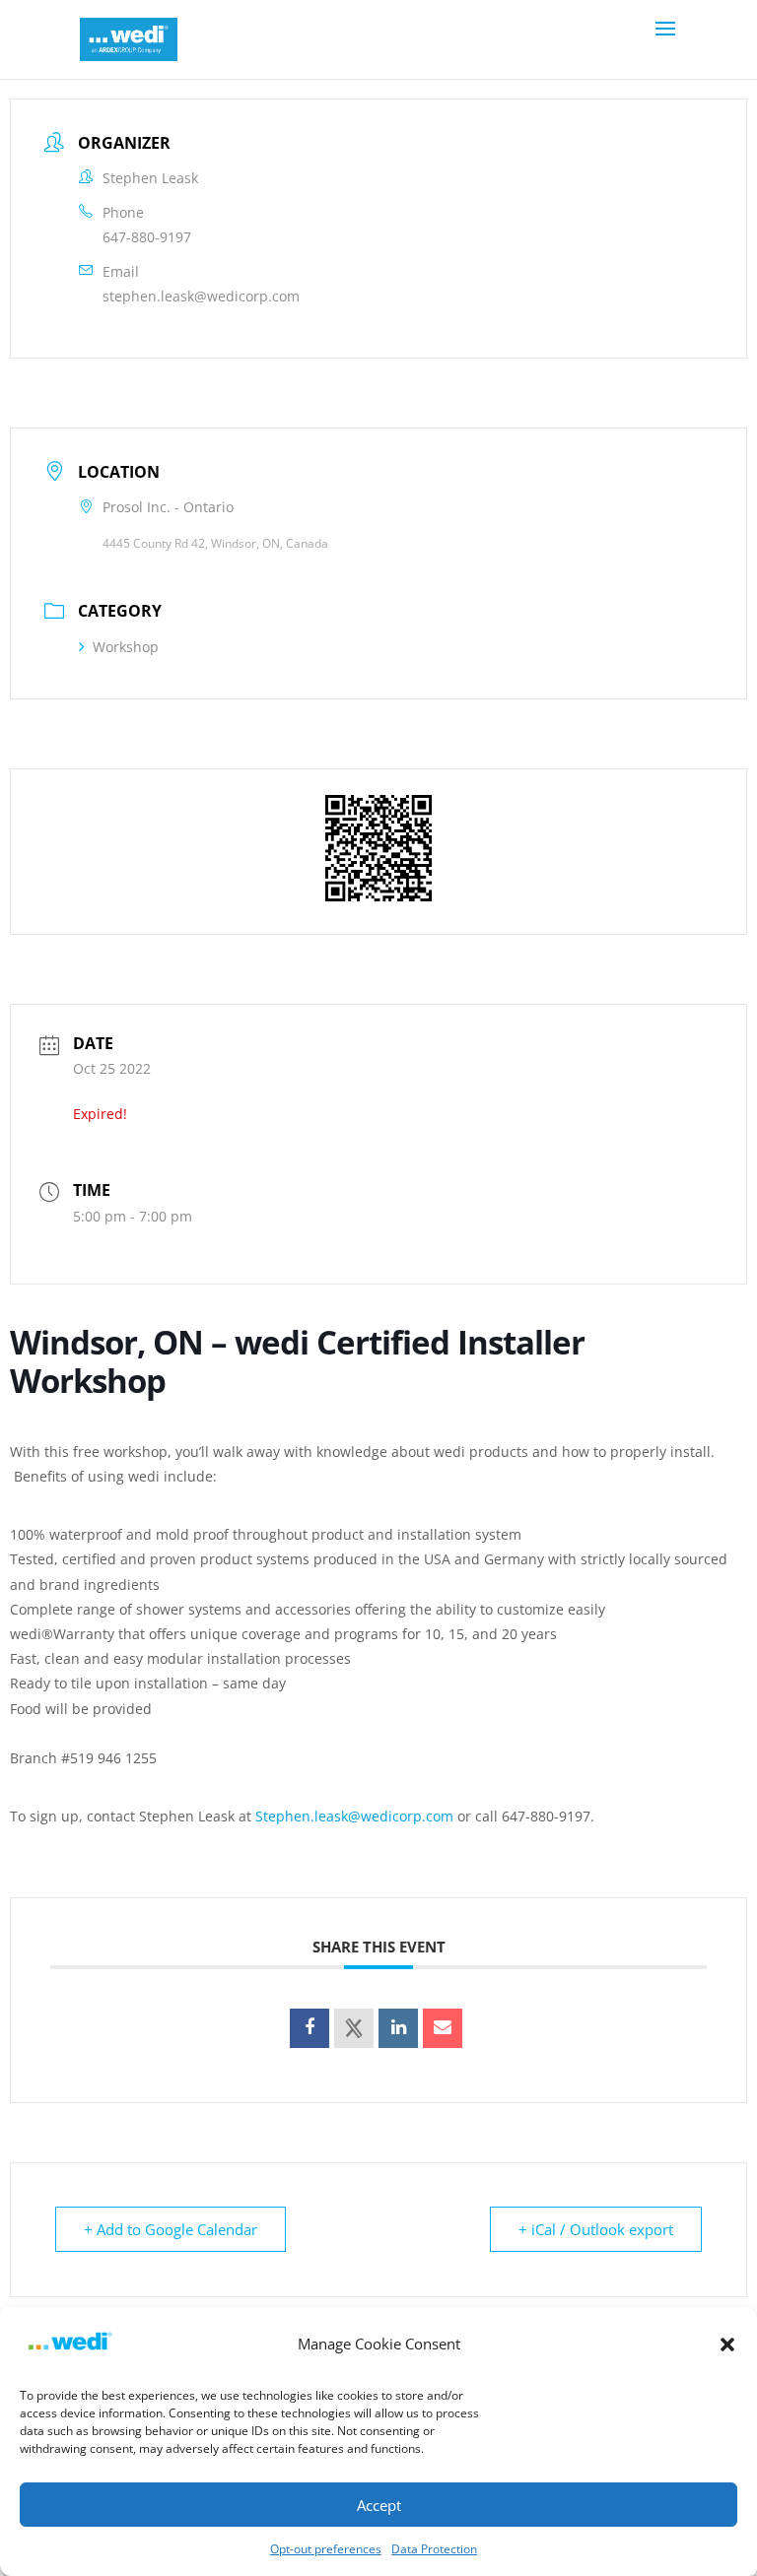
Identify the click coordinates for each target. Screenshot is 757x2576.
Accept (379, 2505)
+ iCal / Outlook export (596, 2229)
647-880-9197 (147, 237)
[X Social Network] (354, 2028)
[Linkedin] (398, 2028)
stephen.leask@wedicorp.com (201, 296)
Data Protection (434, 2549)
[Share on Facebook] (310, 2028)
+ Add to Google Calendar (171, 2229)
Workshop (126, 647)
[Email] (443, 2028)
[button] (727, 2345)
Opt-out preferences (326, 2549)
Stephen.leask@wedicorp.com (354, 1816)
